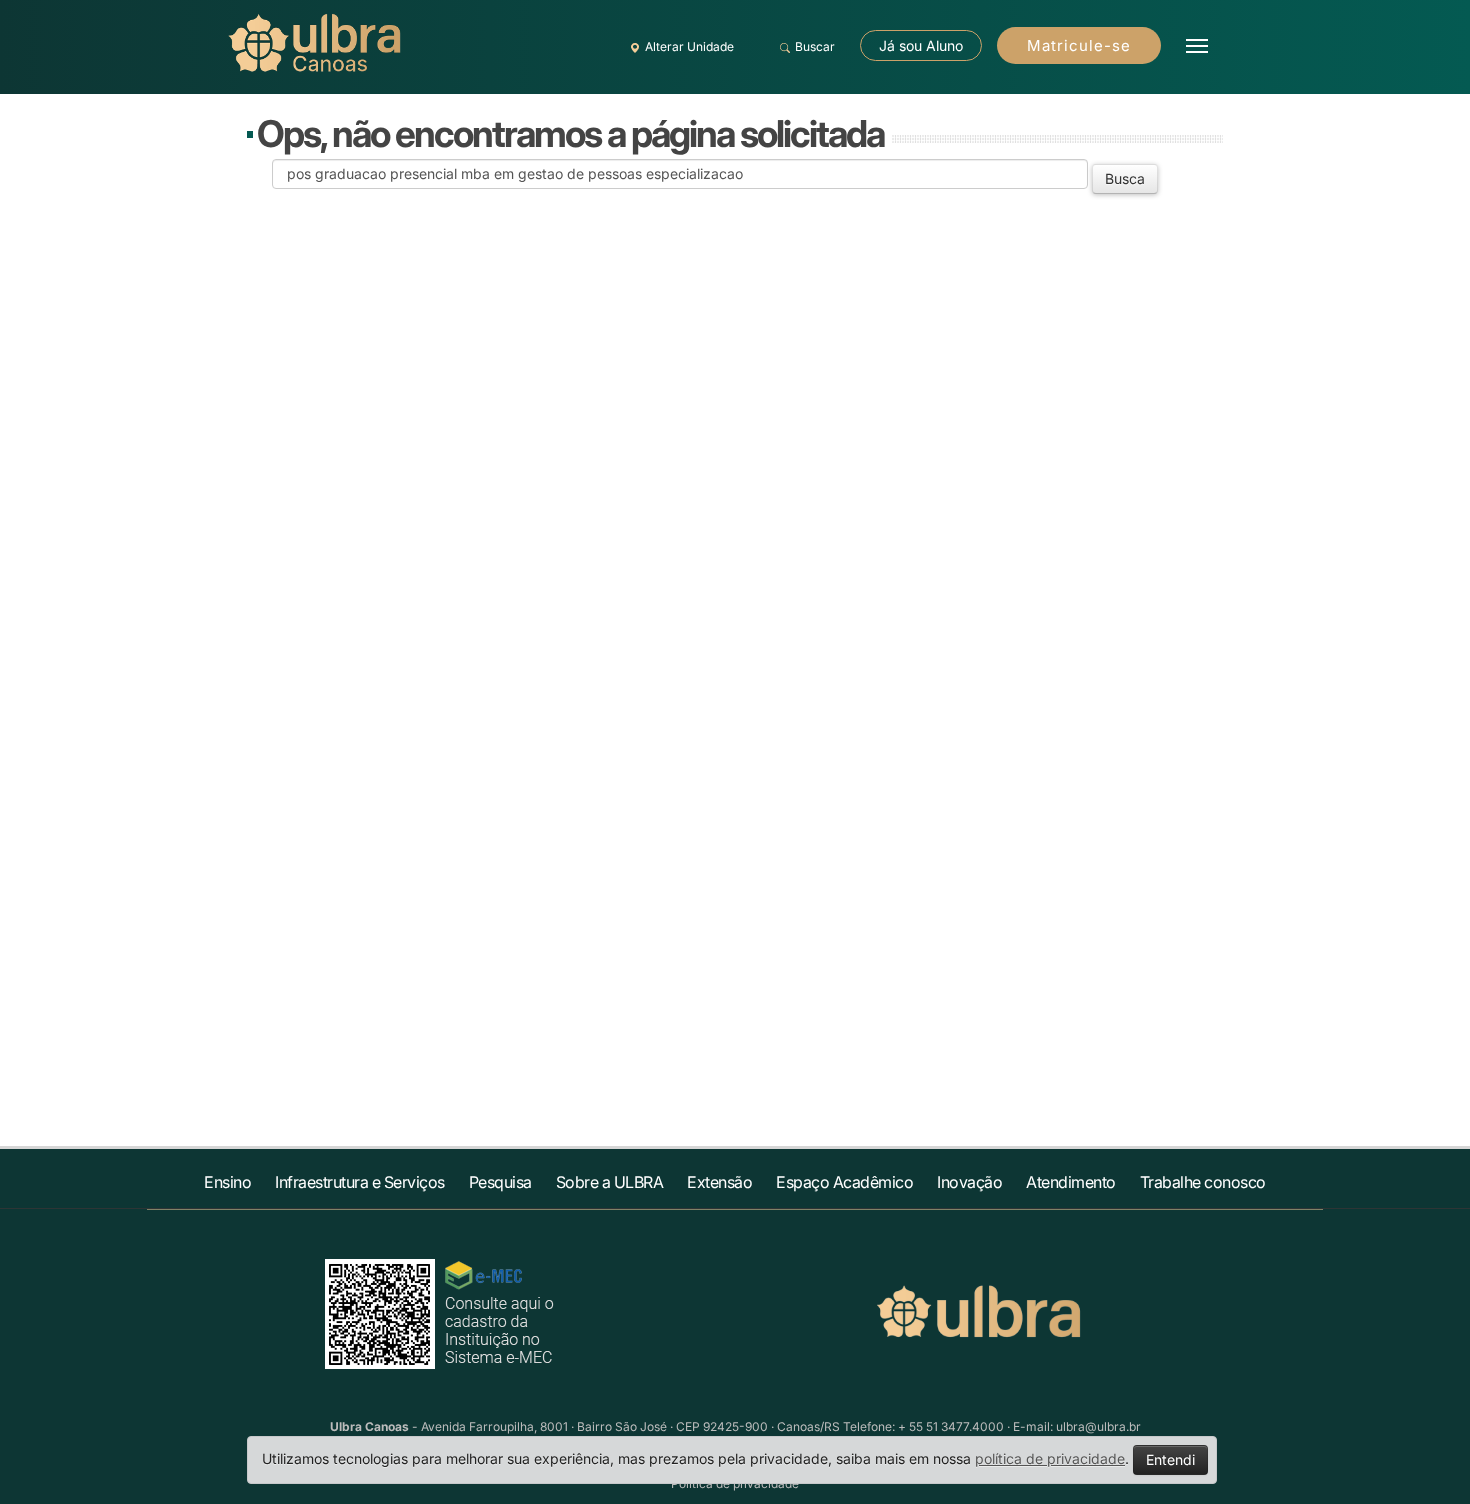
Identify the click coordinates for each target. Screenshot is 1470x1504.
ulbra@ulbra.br (1098, 1426)
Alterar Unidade (689, 46)
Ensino (227, 1182)
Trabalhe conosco (1203, 1182)
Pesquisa (500, 1182)
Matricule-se (1079, 45)
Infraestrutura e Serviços (360, 1182)
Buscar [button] (815, 46)
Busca (1125, 178)
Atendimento (1071, 1182)
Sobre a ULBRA (610, 1182)
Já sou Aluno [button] (921, 45)
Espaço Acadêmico (844, 1182)
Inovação (969, 1182)
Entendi (1170, 1459)
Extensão (719, 1182)
